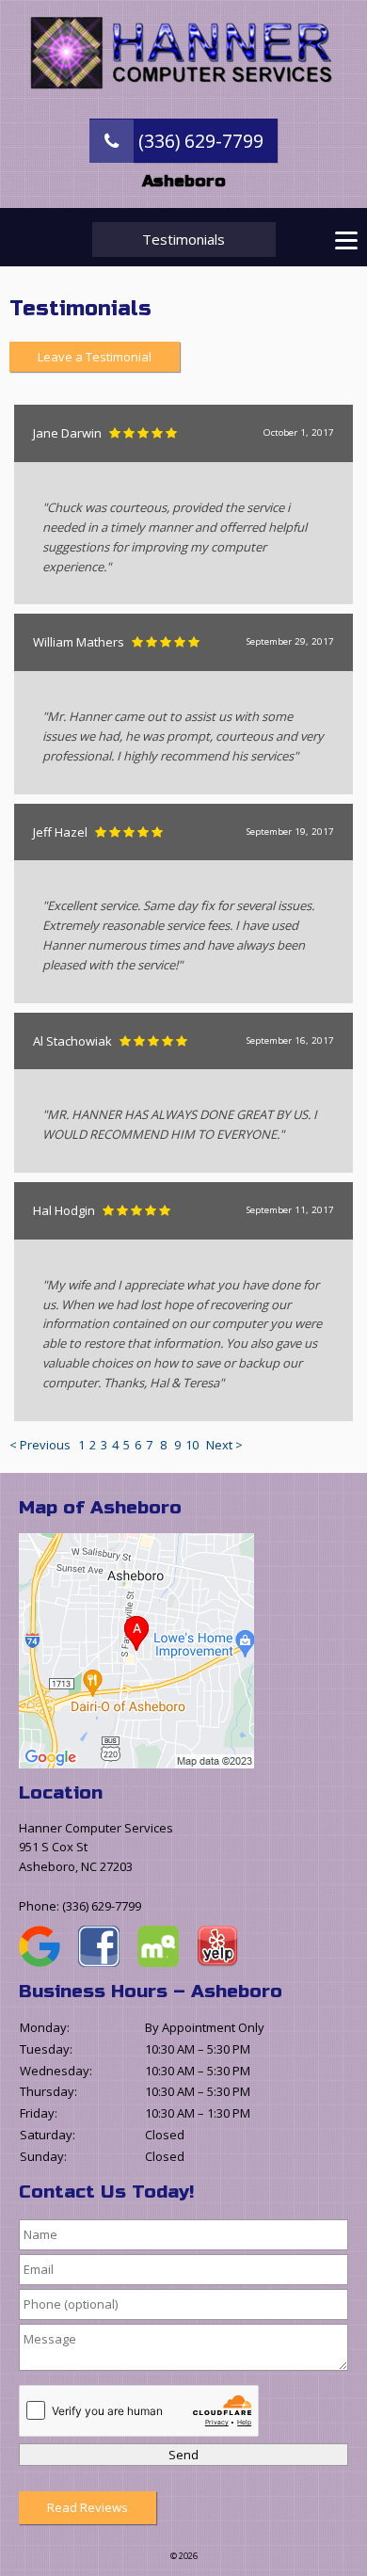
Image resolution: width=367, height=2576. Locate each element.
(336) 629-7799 (199, 141)
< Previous (41, 1445)
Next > (224, 1445)
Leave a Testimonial (95, 357)
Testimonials (183, 239)
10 (192, 1445)
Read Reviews (88, 2507)
